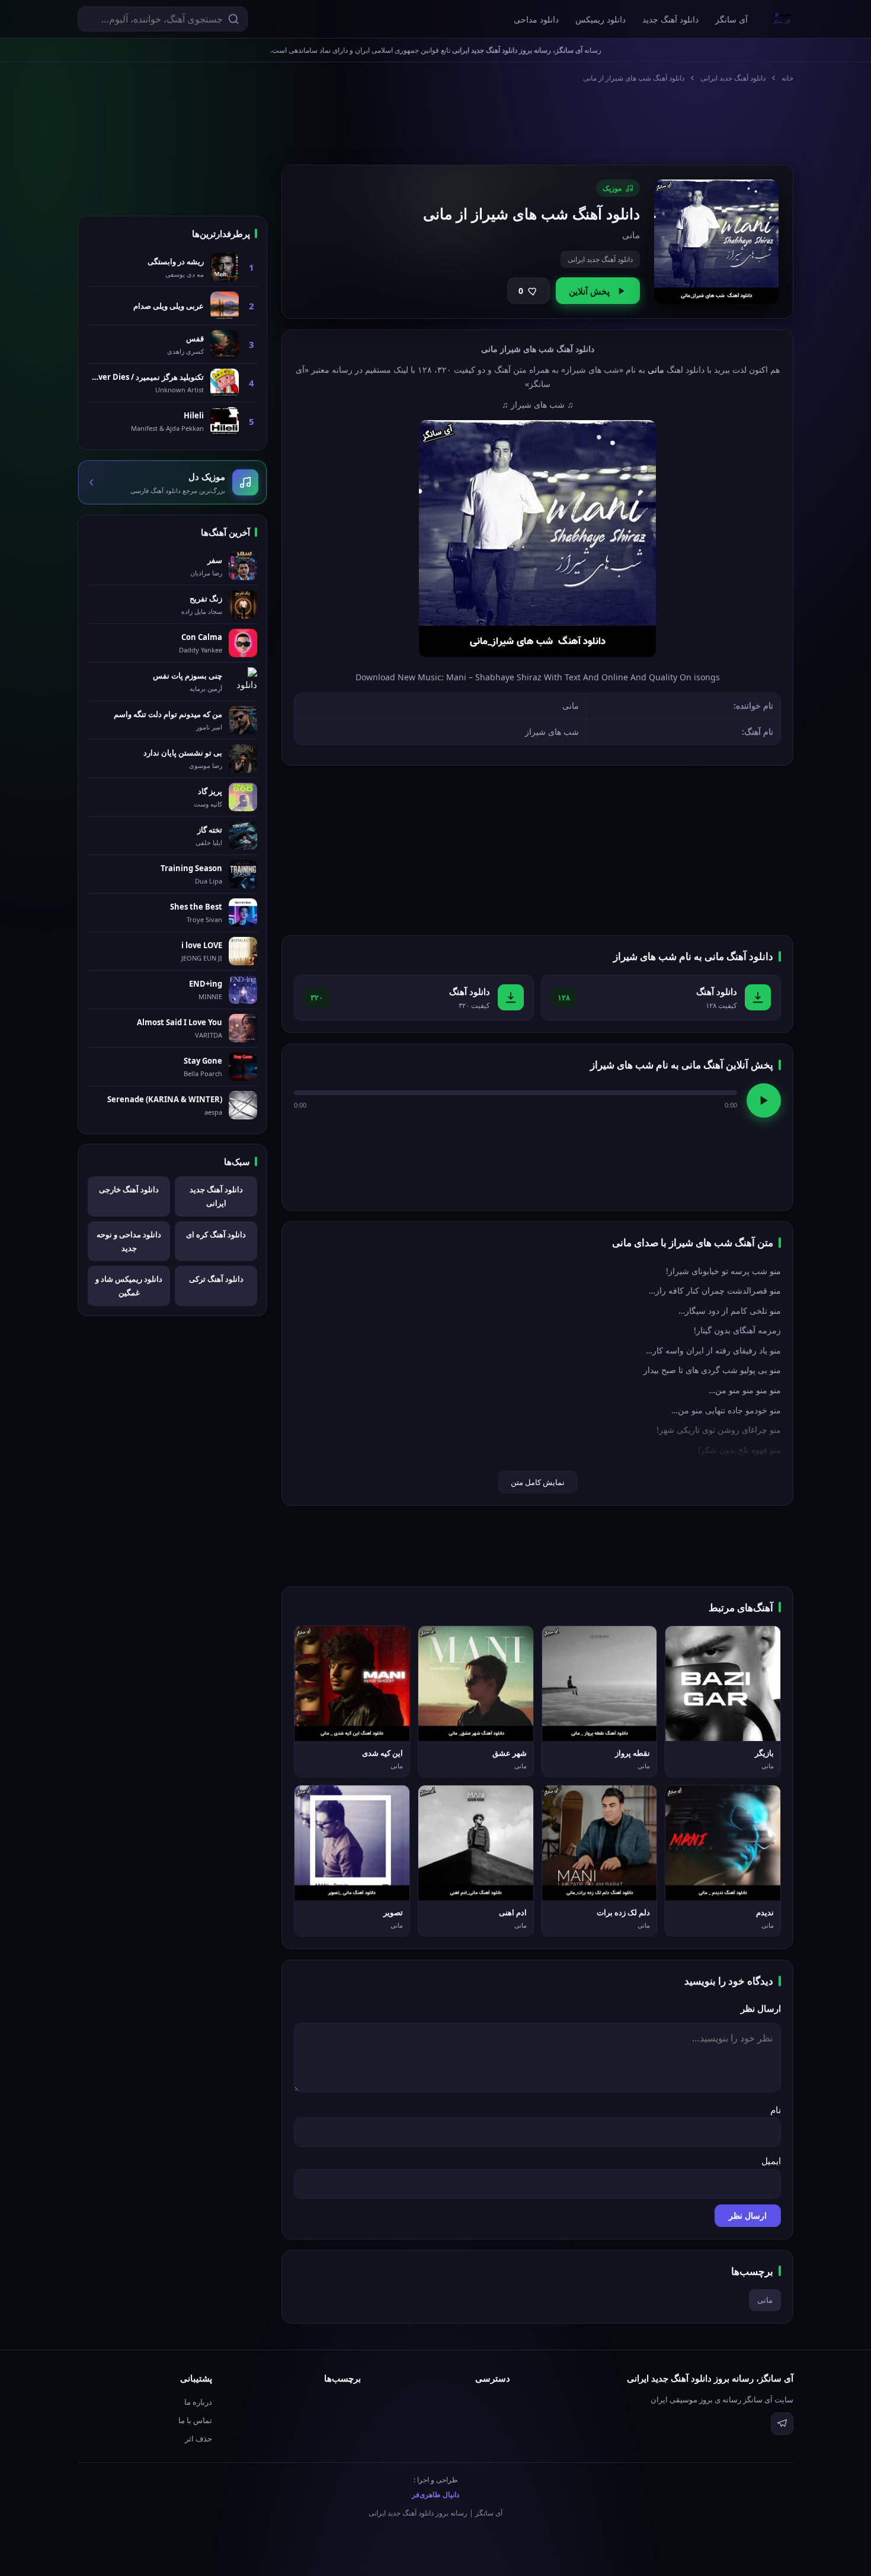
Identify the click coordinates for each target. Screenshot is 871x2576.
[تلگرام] (782, 2424)
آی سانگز (731, 19)
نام (776, 2110)
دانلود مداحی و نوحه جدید (129, 1241)
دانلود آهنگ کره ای (216, 1234)
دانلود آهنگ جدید (670, 19)
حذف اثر (198, 2439)
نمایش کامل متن (538, 1482)
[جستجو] (233, 19)
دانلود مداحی (536, 19)
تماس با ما (195, 2420)
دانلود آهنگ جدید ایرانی (733, 78)
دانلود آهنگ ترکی (216, 1279)
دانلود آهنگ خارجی (129, 1189)
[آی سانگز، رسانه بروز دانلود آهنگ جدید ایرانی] (782, 19)
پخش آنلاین (589, 291)
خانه (787, 78)
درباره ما (198, 2402)
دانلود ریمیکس (601, 19)
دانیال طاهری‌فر (435, 2495)
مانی (765, 2300)
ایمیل (771, 2161)
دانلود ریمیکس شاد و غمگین (129, 1286)
